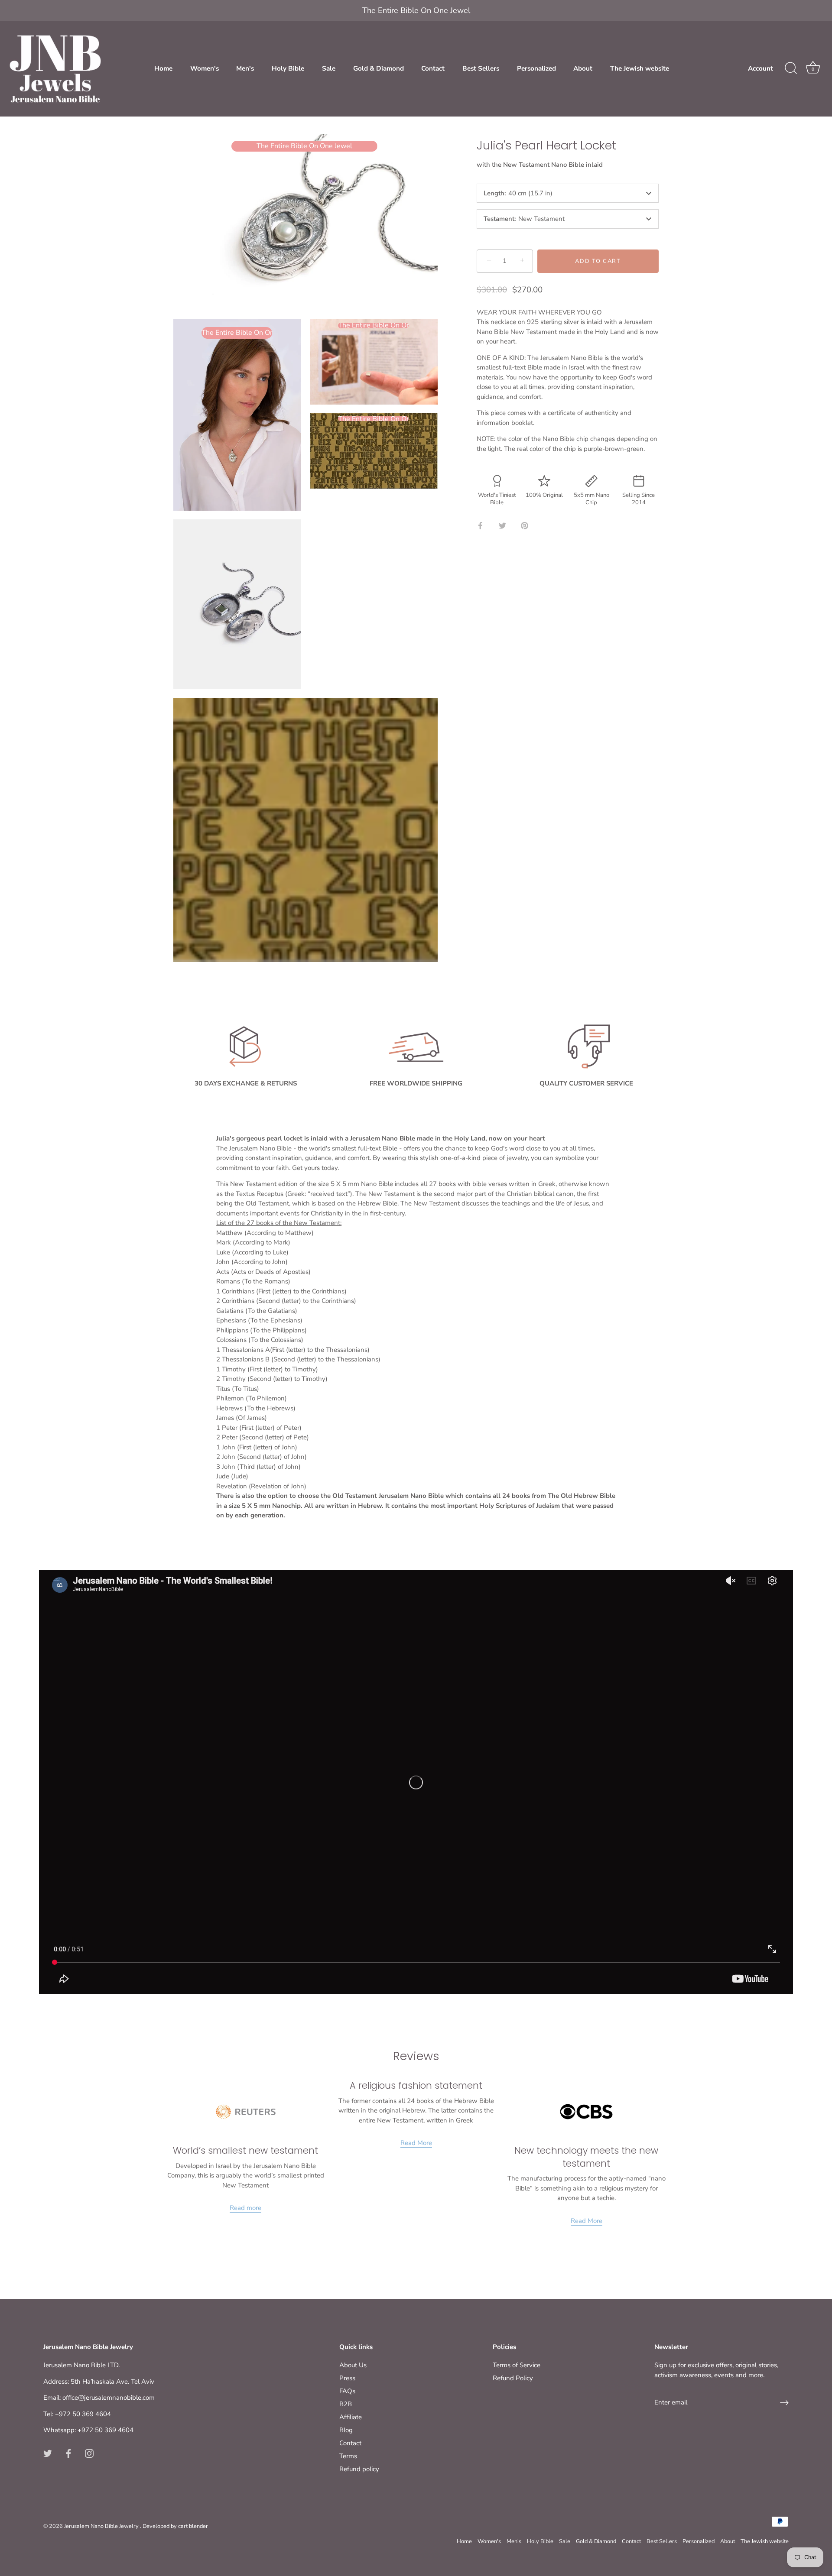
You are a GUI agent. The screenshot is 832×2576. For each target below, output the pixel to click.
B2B (346, 2404)
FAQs (347, 2391)
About (583, 68)
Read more (245, 2208)
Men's (245, 68)
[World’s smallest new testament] (246, 2112)
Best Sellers (481, 68)
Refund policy (359, 2469)
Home (163, 68)
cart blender (193, 2526)
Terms (348, 2456)
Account (760, 68)
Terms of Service (517, 2365)
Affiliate (351, 2417)
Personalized (536, 68)
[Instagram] (89, 2453)
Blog (346, 2430)
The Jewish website (640, 68)
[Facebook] (68, 2453)
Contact (433, 68)
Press (347, 2378)
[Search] (791, 68)
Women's (205, 68)
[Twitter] (48, 2453)
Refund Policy (513, 2378)
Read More (416, 2143)
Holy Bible (288, 68)
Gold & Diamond (379, 68)
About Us (353, 2365)
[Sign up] (784, 2403)
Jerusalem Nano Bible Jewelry (102, 2526)
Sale (329, 68)
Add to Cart (598, 261)
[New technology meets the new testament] (586, 2112)
